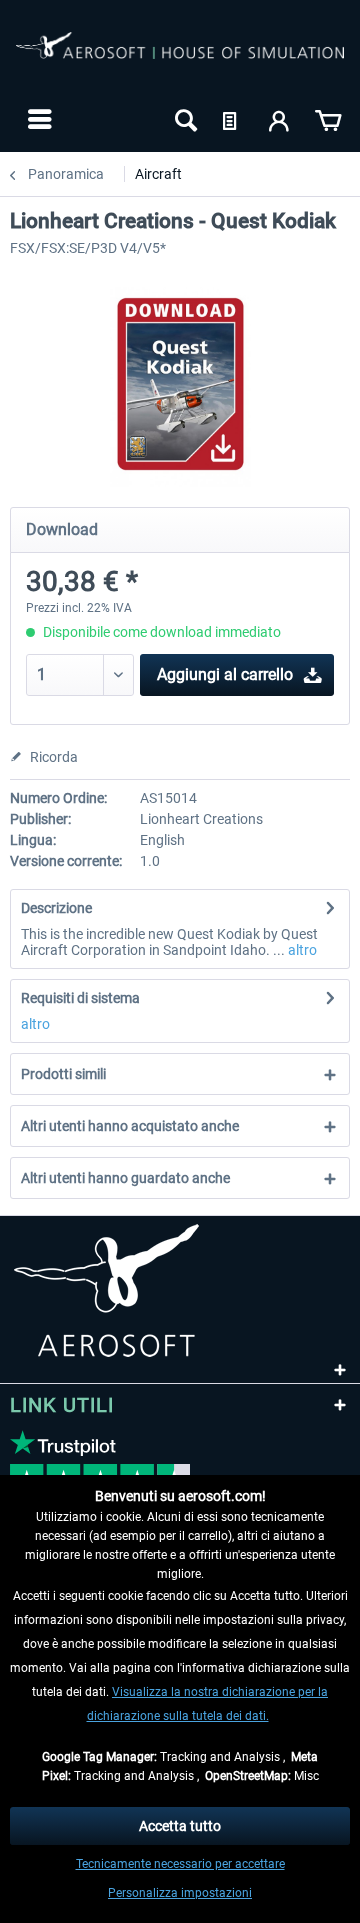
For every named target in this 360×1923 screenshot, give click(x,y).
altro (301, 950)
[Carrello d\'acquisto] (328, 119)
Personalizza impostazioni (180, 1893)
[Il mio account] (280, 119)
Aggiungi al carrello (225, 674)
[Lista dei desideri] (232, 119)
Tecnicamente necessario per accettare (180, 1864)
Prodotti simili (63, 1074)
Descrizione (56, 908)
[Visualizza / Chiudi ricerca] (184, 119)
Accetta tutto (180, 1826)
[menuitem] (37, 119)
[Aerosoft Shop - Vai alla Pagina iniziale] (180, 58)
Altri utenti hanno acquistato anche (130, 1126)
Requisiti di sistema (80, 998)
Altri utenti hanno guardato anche (125, 1178)
